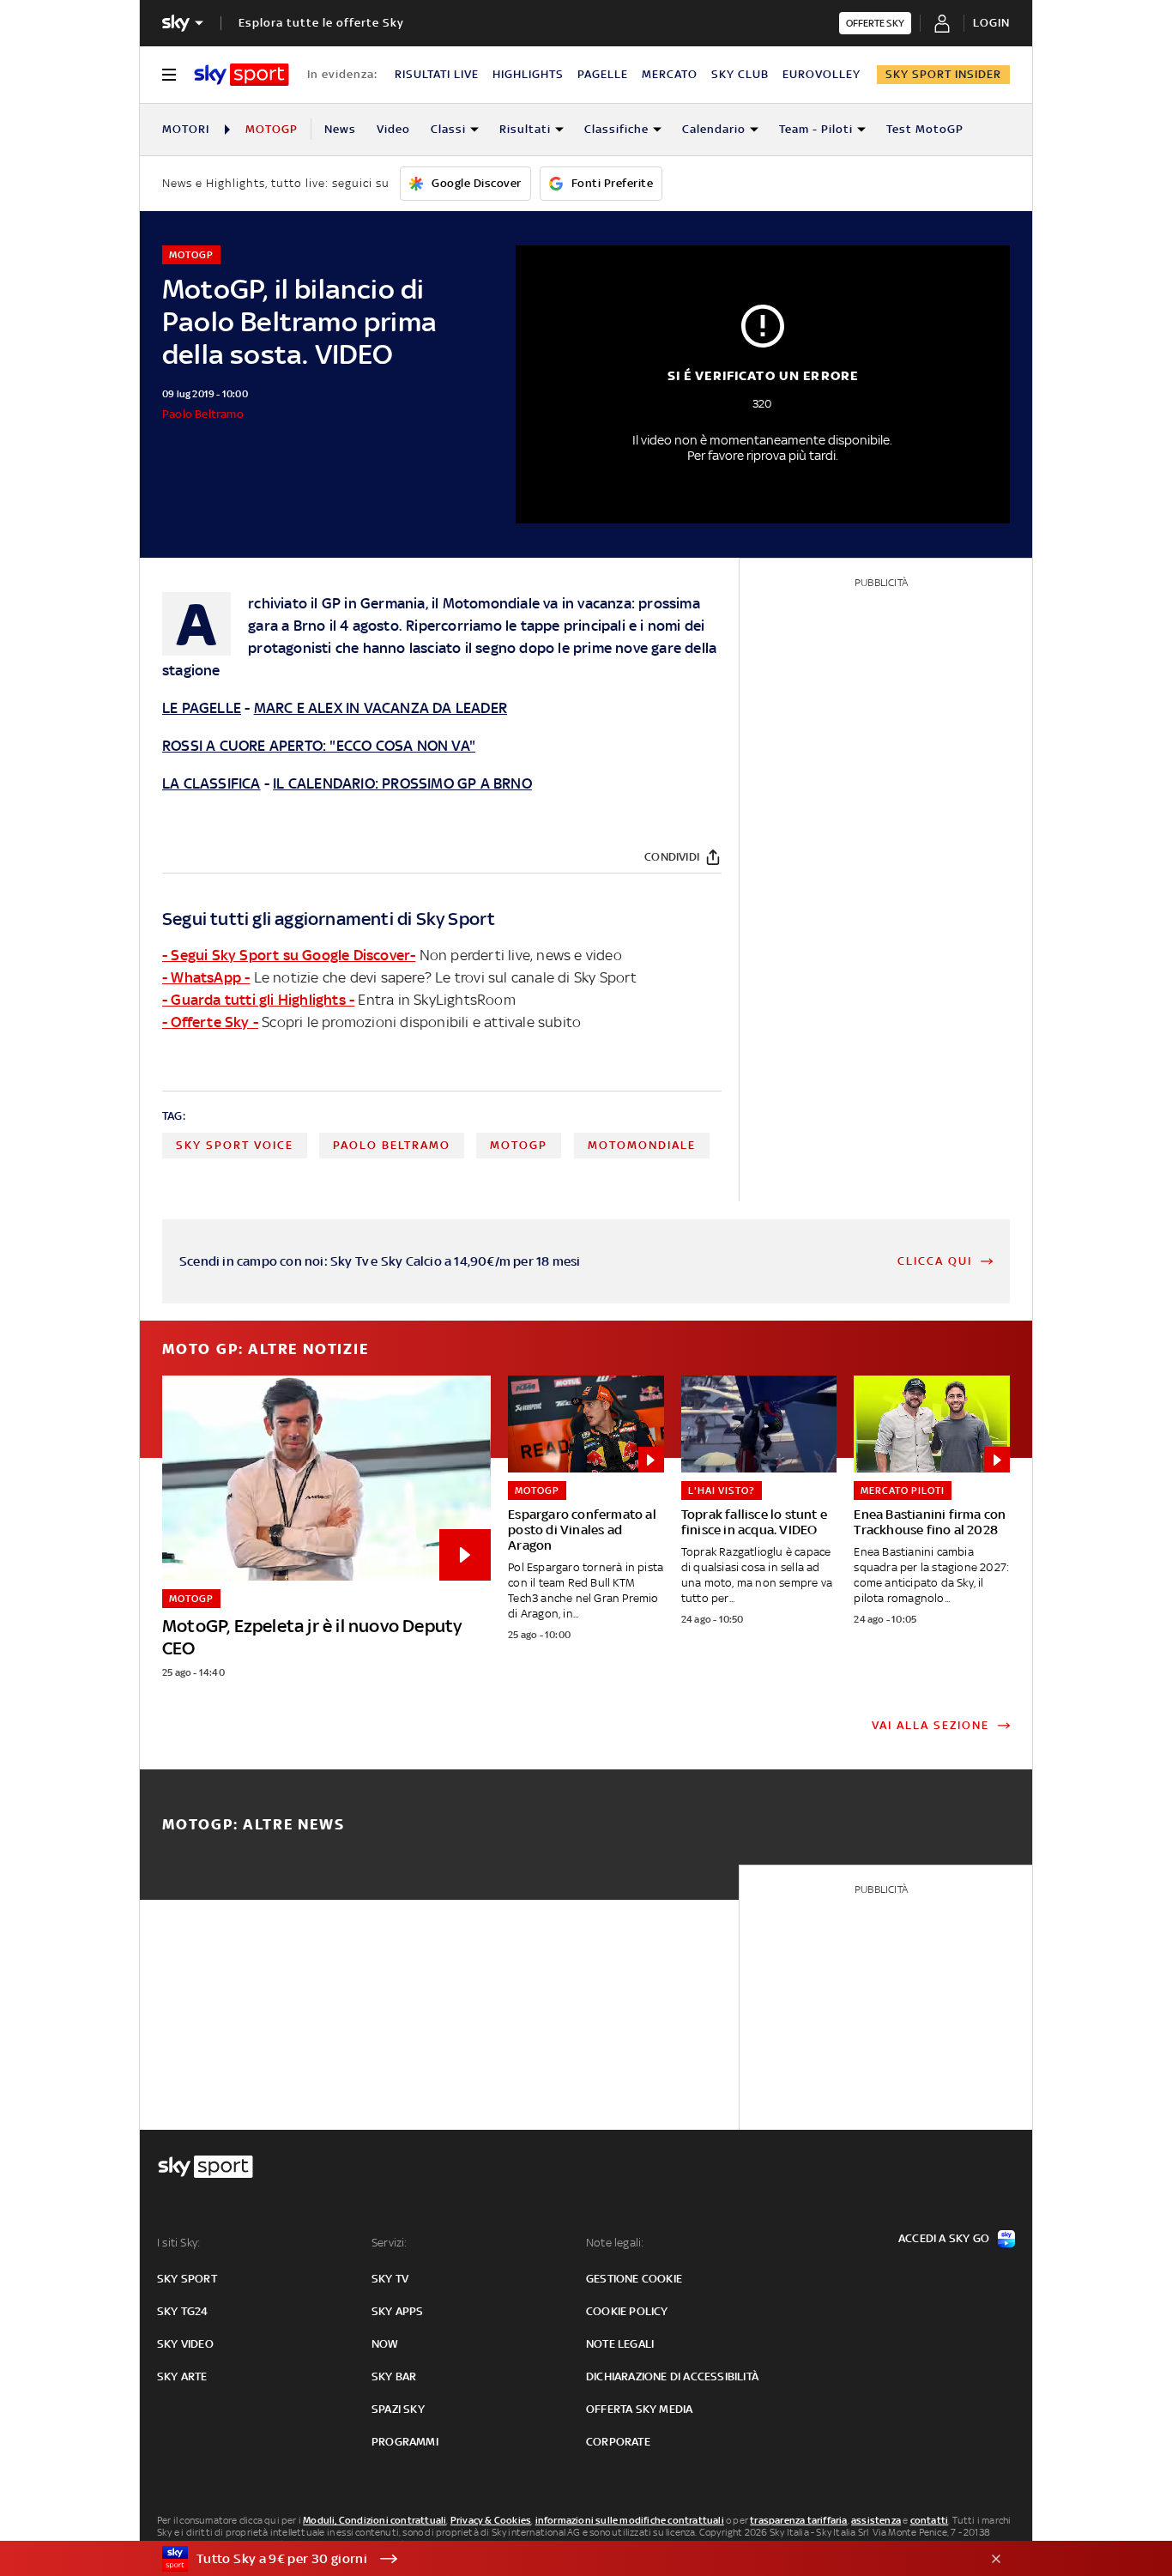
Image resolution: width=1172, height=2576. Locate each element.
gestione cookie (634, 2279)
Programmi (405, 2442)
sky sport (187, 2279)
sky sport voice (235, 1145)
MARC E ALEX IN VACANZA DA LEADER (381, 708)
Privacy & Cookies (491, 2520)
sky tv (390, 2279)
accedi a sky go (944, 2238)
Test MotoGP (925, 129)
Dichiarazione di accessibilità (672, 2376)
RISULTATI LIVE (437, 74)
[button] (559, 2559)
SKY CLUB (740, 74)
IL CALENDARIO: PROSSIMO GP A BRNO (402, 783)
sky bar (394, 2376)
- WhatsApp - (206, 977)
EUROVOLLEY (822, 74)
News (340, 129)
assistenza (876, 2520)
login (991, 23)
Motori (186, 129)
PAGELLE (603, 74)
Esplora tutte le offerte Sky (321, 23)
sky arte (182, 2376)
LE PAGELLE (202, 708)
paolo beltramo (392, 1145)
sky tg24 (183, 2311)
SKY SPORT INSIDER (943, 74)
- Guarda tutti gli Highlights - (258, 1000)
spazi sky (398, 2409)
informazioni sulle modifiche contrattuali (630, 2520)
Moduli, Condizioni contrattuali (375, 2520)
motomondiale (642, 1145)
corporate (618, 2442)
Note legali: (615, 2243)
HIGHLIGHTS (528, 74)
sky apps (398, 2311)
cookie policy (627, 2311)
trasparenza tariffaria (798, 2520)
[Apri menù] (169, 75)
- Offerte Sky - (210, 1022)
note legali (620, 2344)
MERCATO (670, 74)
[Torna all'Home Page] (242, 75)
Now (385, 2344)
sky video (185, 2344)
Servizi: (390, 2243)
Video (393, 129)
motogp (519, 1145)
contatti (930, 2520)
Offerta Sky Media (639, 2409)
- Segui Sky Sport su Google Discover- (289, 955)
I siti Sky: (178, 2243)
